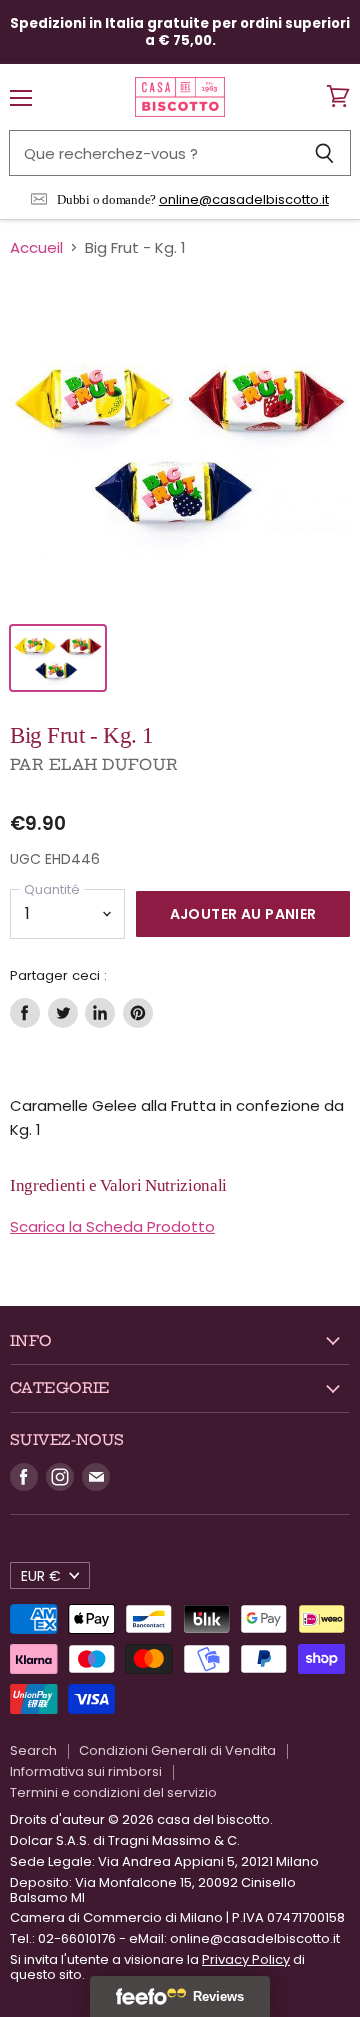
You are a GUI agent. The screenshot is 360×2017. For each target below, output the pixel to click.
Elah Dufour (114, 764)
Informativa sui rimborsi (86, 1771)
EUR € (41, 1576)
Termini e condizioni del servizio (113, 1792)
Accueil (36, 247)
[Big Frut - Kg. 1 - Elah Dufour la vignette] (58, 658)
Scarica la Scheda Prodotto (112, 1226)
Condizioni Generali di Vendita (177, 1750)
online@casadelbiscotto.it (244, 199)
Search (33, 1750)
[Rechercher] (324, 153)
